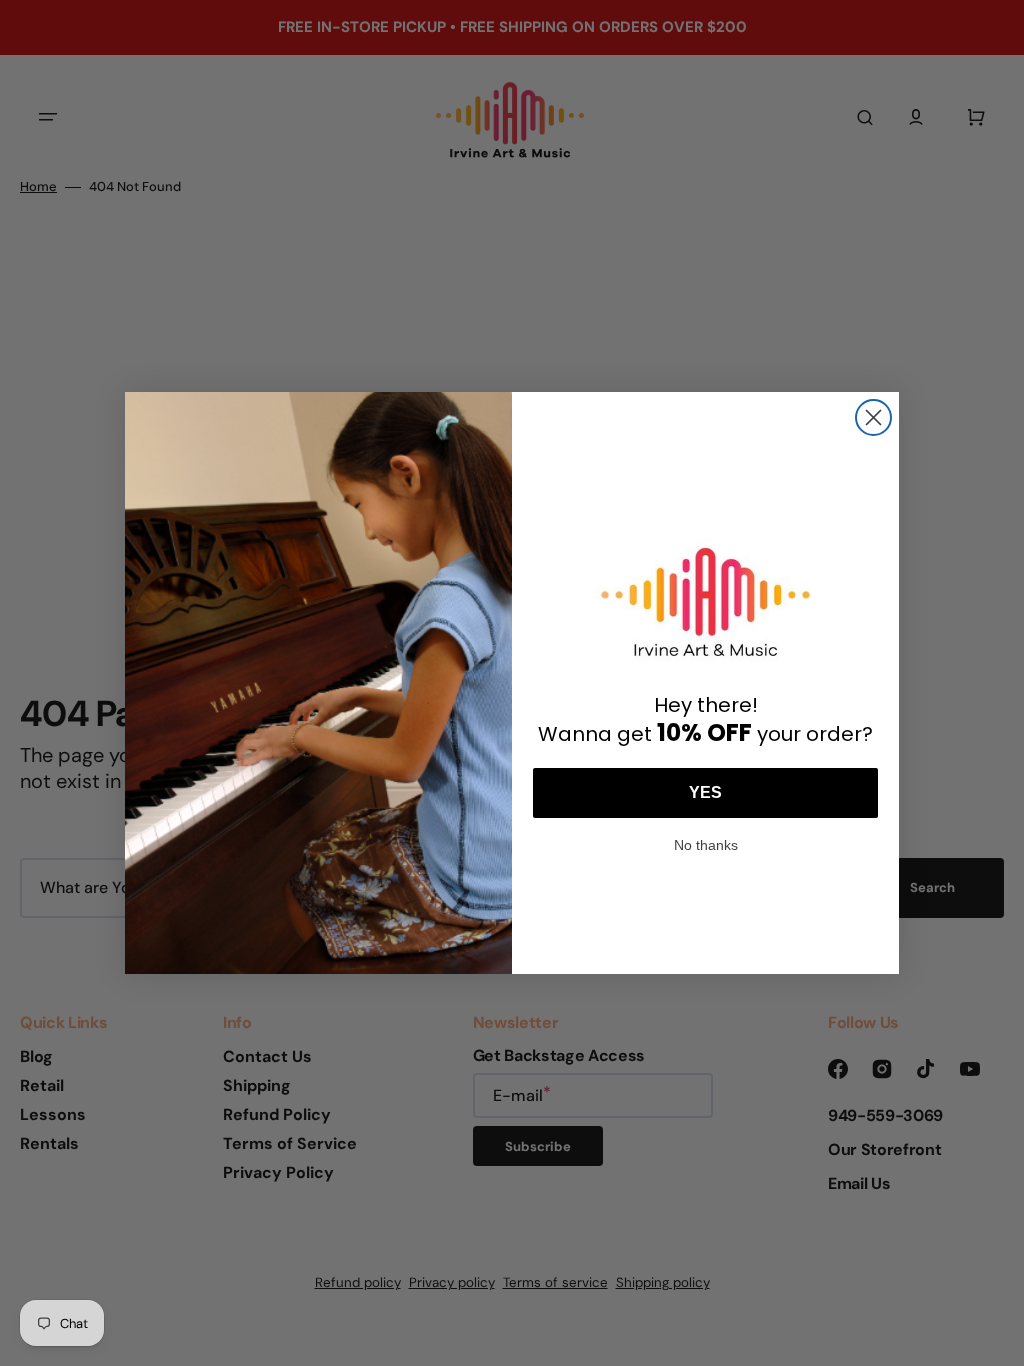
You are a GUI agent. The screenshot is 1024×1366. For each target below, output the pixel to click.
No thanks (706, 843)
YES (705, 792)
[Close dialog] (873, 417)
